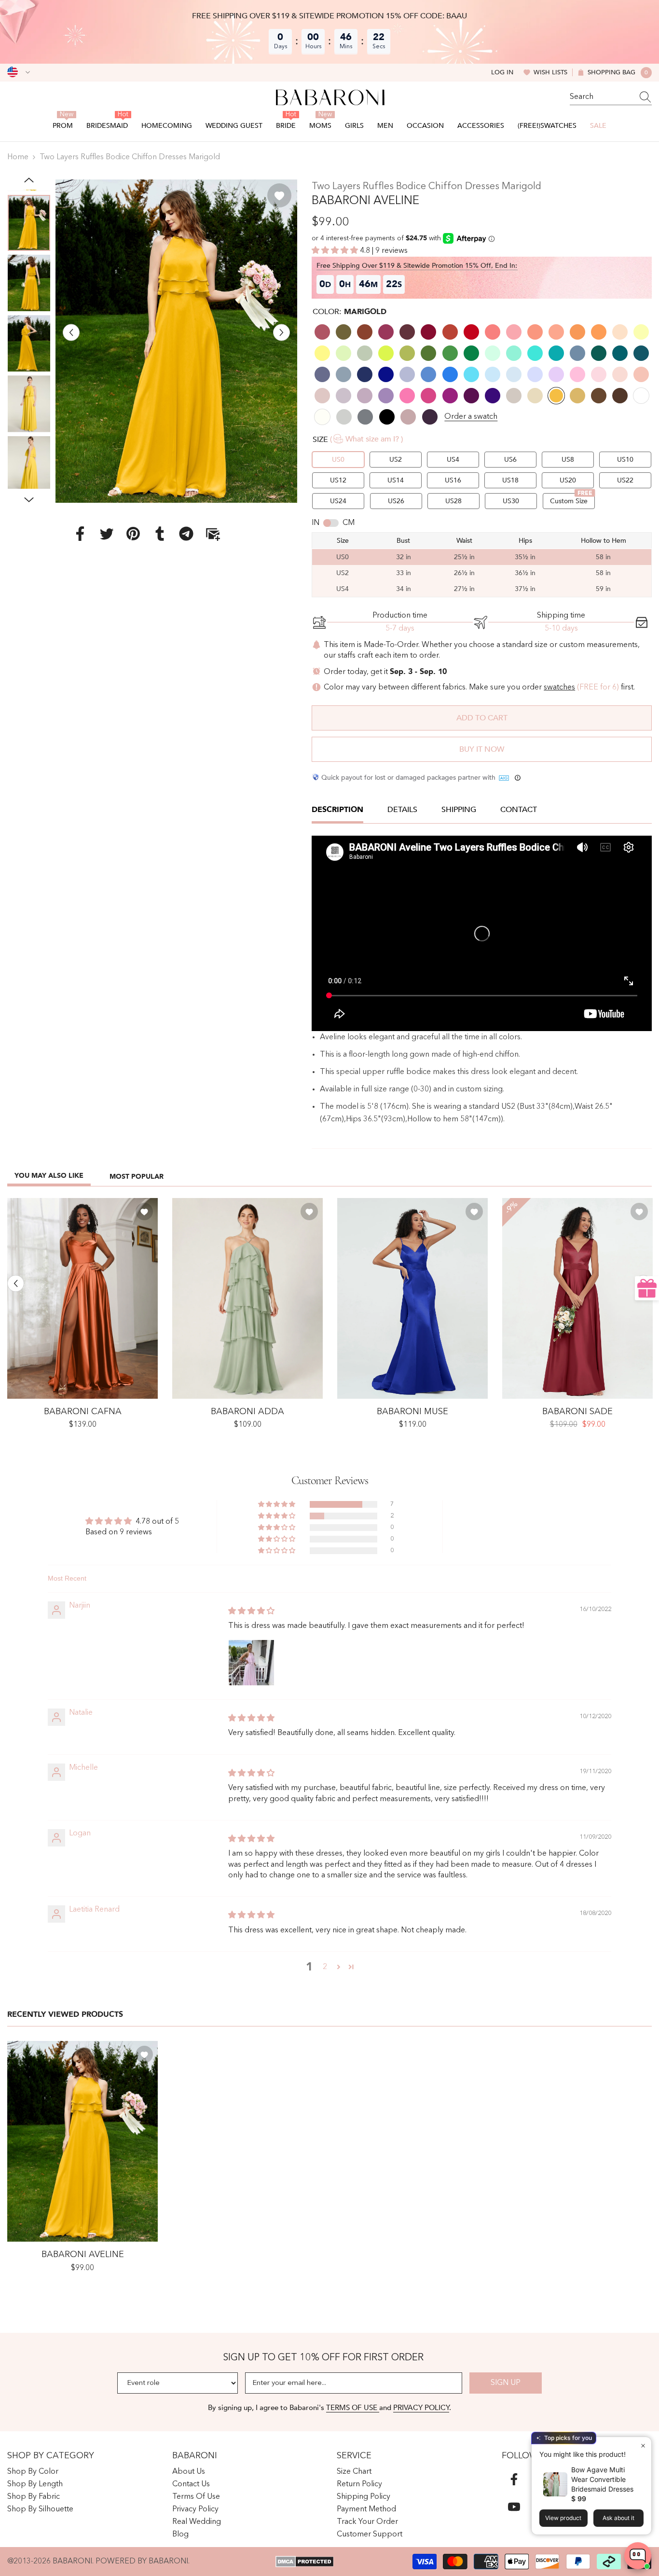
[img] (251, 1612)
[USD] (19, 72)
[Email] (213, 534)
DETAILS (402, 810)
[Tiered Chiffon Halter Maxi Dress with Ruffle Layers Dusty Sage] (247, 1298)
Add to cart (482, 718)
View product (563, 2518)
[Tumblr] (160, 534)
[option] (177, 341)
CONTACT (519, 810)
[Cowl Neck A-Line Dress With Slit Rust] (82, 1298)
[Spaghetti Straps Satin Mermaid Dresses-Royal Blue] (412, 1298)
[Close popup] (643, 2445)
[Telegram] (186, 534)
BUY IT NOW (482, 749)
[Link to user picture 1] (251, 1663)
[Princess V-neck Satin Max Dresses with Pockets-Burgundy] (577, 1298)
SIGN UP (506, 2383)
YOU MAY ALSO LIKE (49, 1176)
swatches (559, 688)
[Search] (611, 97)
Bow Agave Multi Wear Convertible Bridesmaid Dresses (602, 2479)
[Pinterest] (133, 534)
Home (18, 157)
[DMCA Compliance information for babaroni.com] (305, 2562)
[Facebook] (80, 534)
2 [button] (325, 1967)
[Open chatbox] (638, 2556)
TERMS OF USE (353, 2408)
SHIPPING (459, 810)
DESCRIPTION (337, 810)
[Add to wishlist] (279, 195)
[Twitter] (107, 534)
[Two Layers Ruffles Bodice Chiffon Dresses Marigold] (82, 2141)
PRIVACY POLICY (421, 2408)
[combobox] (602, 97)
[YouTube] (514, 2507)
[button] (71, 332)
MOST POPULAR (137, 1177)
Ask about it (618, 2518)
